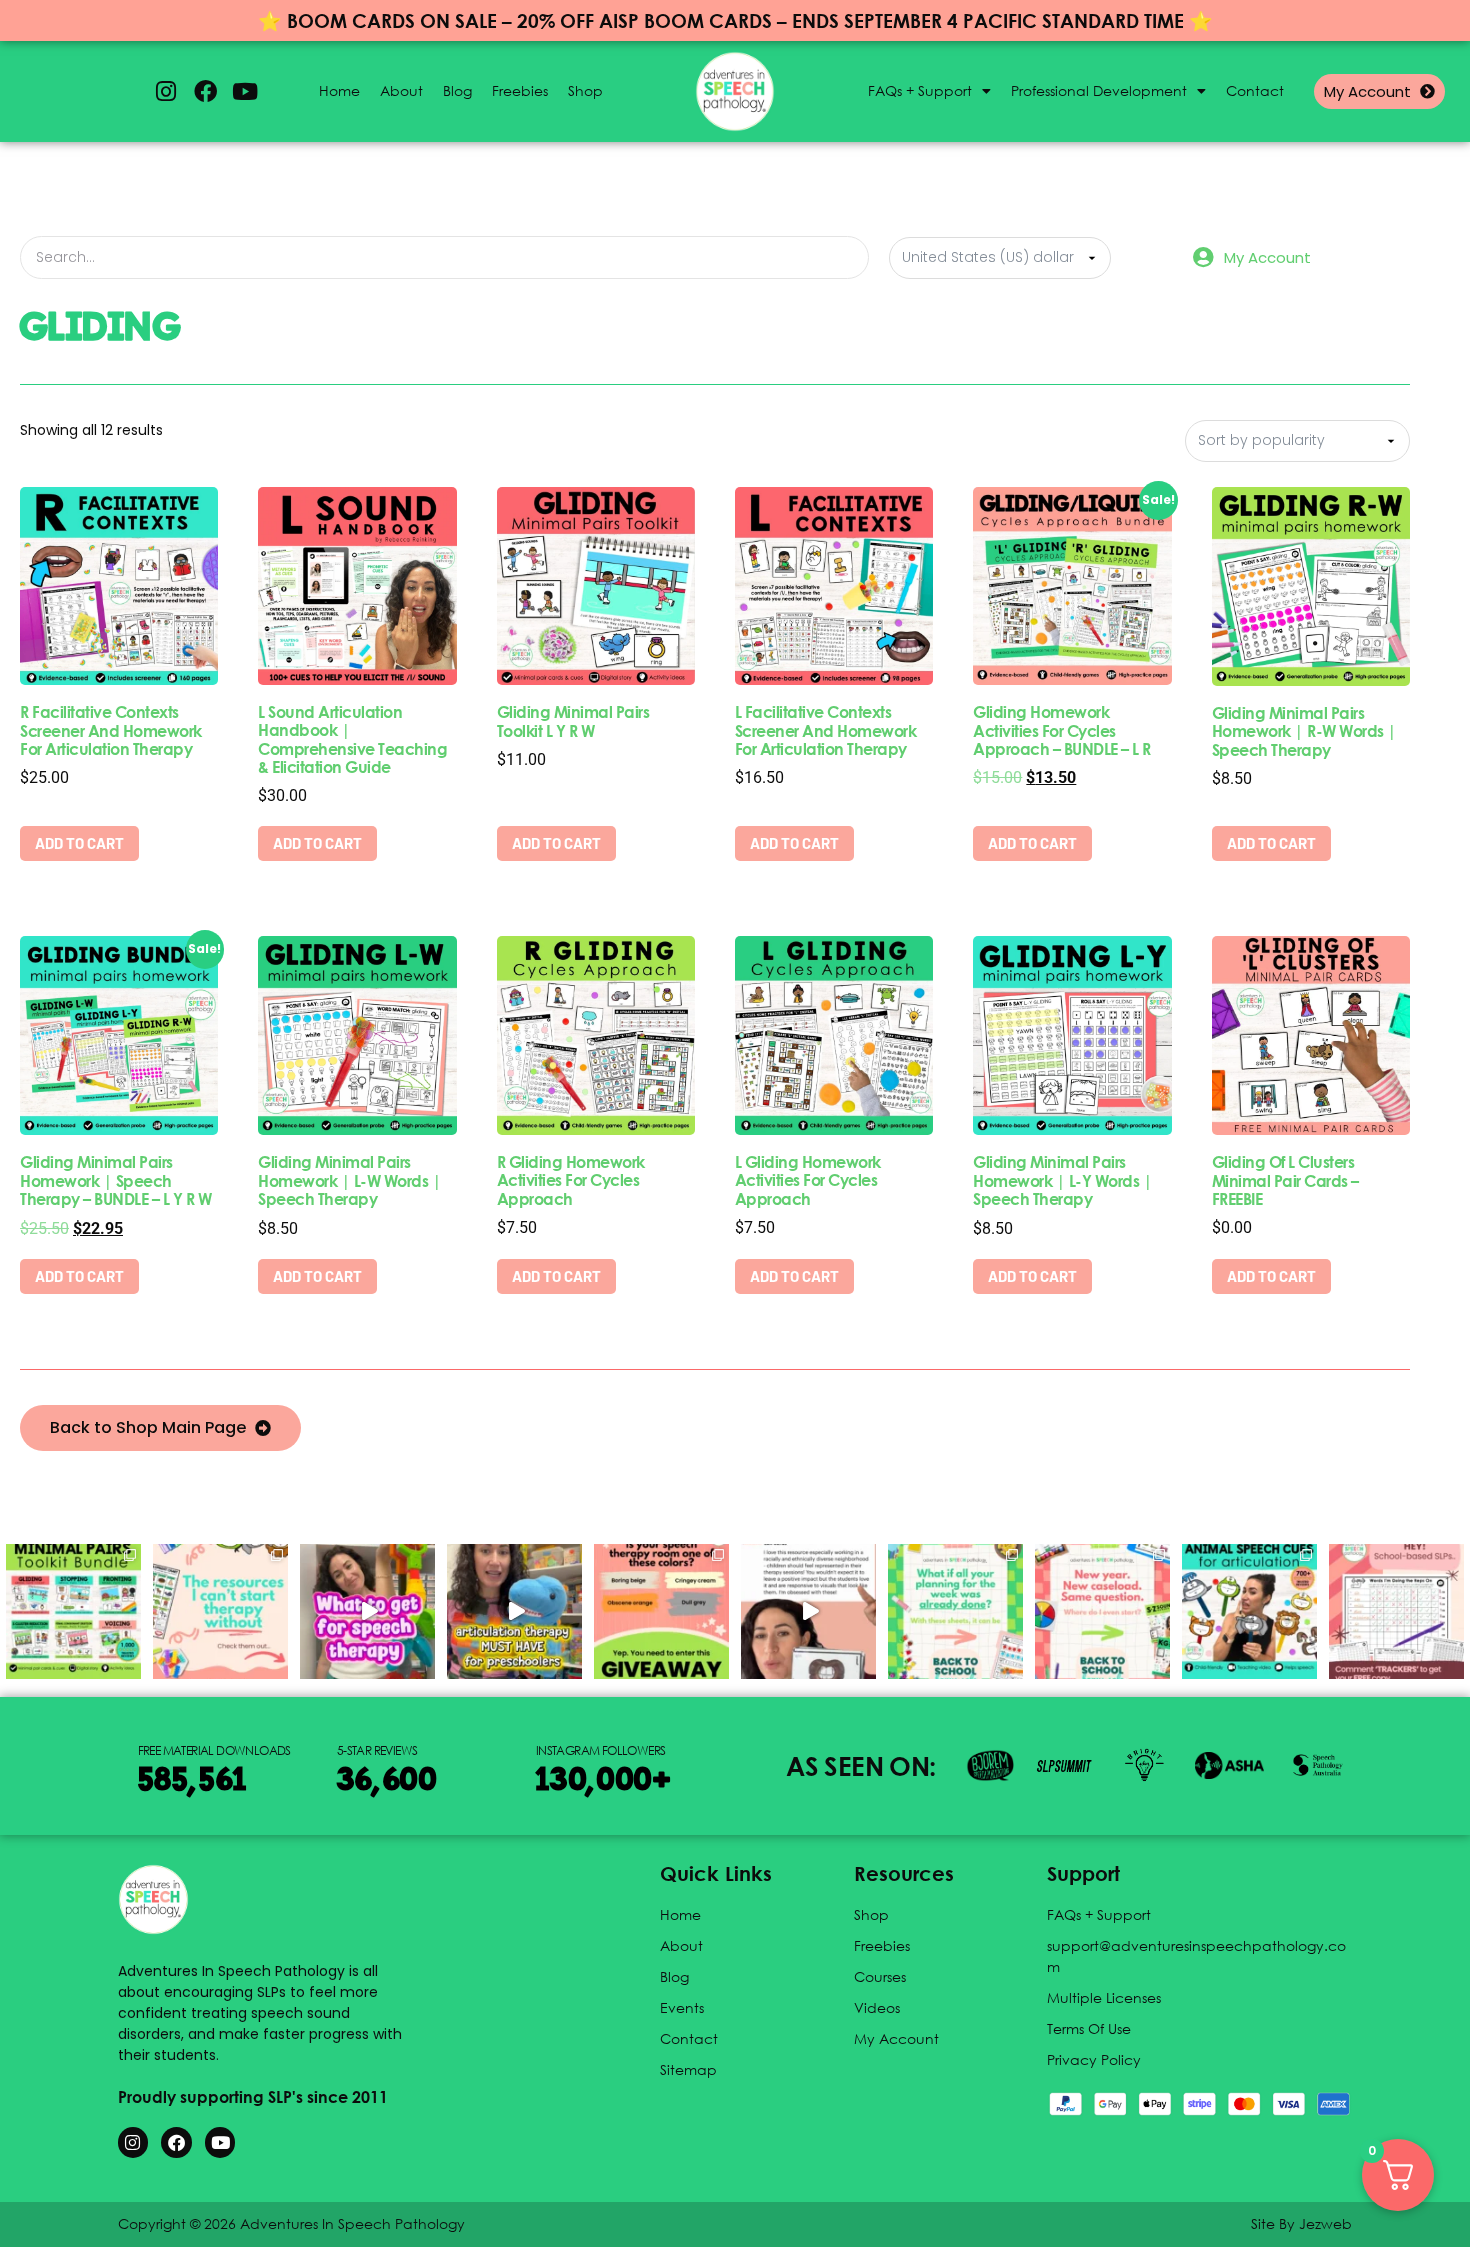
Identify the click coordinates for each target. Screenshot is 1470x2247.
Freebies (520, 90)
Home (339, 90)
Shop (585, 90)
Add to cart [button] (79, 843)
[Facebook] (205, 92)
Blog (457, 90)
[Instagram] (166, 92)
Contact (1255, 90)
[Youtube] (245, 92)
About (401, 90)
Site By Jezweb (1301, 2223)
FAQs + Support (920, 90)
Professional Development (1099, 90)
